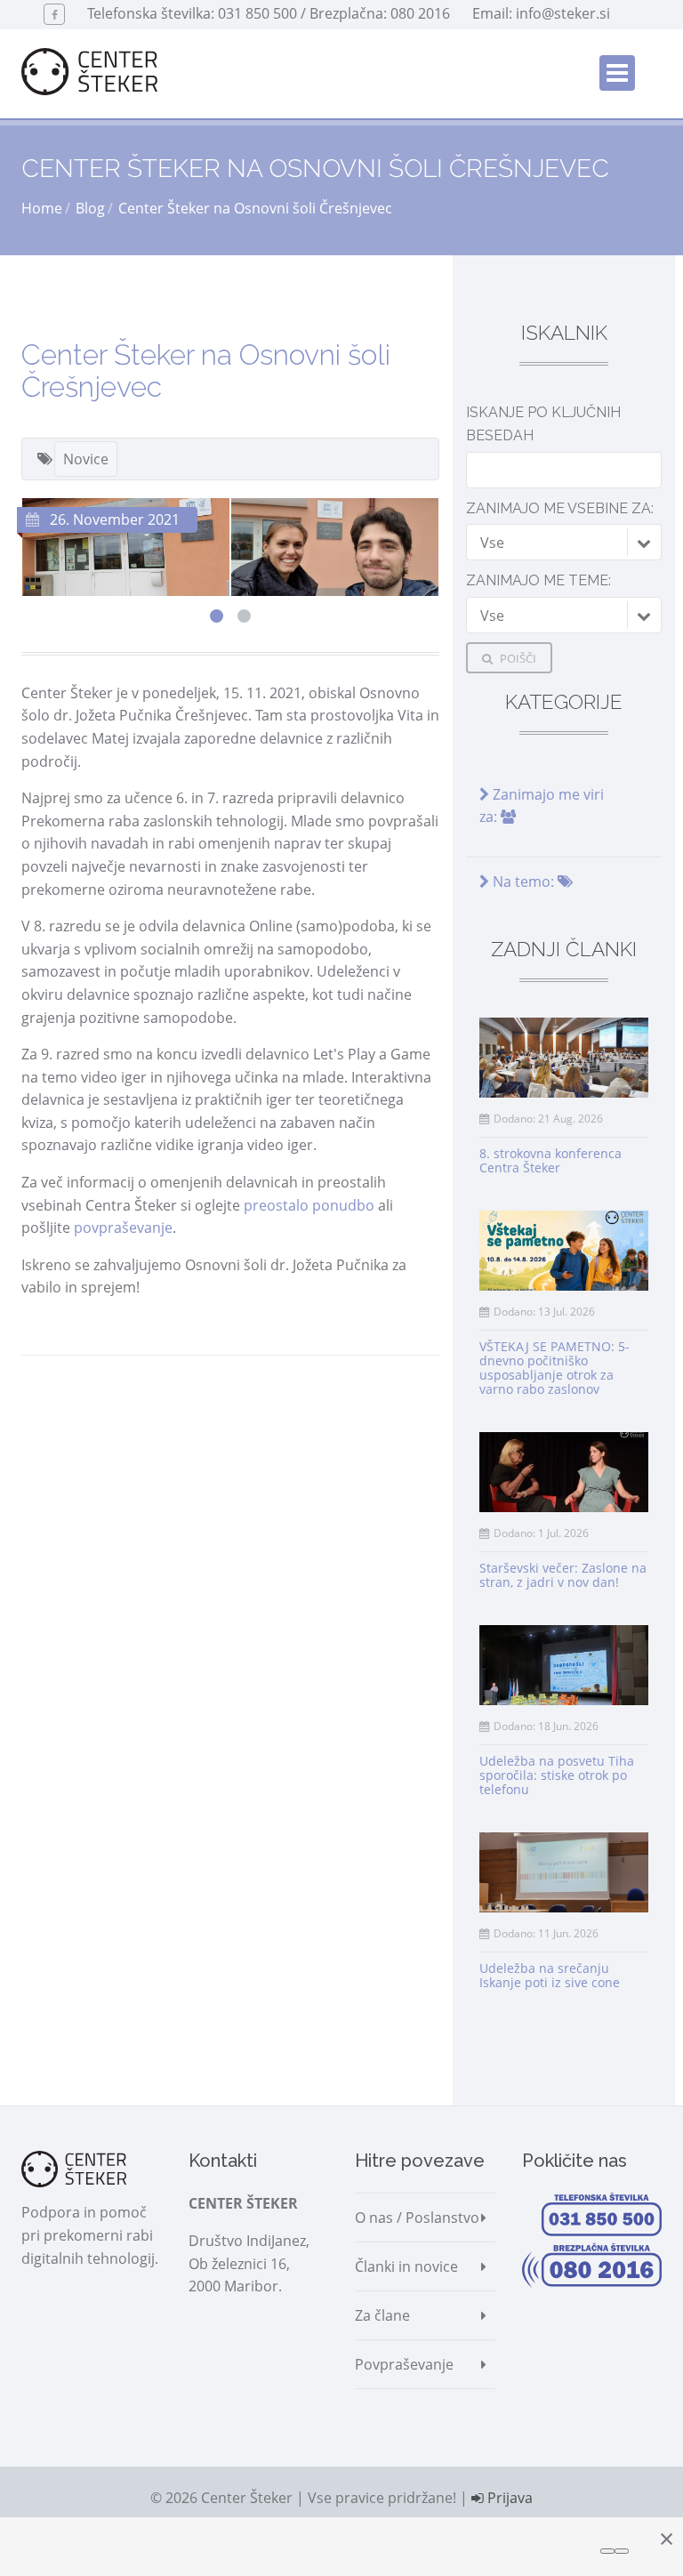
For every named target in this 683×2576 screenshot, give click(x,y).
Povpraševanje (404, 2364)
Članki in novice (406, 2266)
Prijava (508, 2498)
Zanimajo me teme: (538, 580)
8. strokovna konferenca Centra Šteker (550, 1160)
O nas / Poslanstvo (417, 2218)
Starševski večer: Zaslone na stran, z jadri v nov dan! (563, 1575)
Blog (90, 208)
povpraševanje (123, 1228)
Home (42, 208)
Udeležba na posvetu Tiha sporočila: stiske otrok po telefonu (557, 1775)
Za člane (382, 2315)
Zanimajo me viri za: (542, 806)
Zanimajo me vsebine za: (560, 508)
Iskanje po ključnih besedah (543, 424)
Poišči (517, 658)
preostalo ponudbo (309, 1205)
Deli (67, 1389)
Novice (86, 459)
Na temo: (523, 881)
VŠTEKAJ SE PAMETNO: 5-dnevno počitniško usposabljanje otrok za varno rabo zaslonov (554, 1368)
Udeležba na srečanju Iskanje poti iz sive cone (550, 1975)
